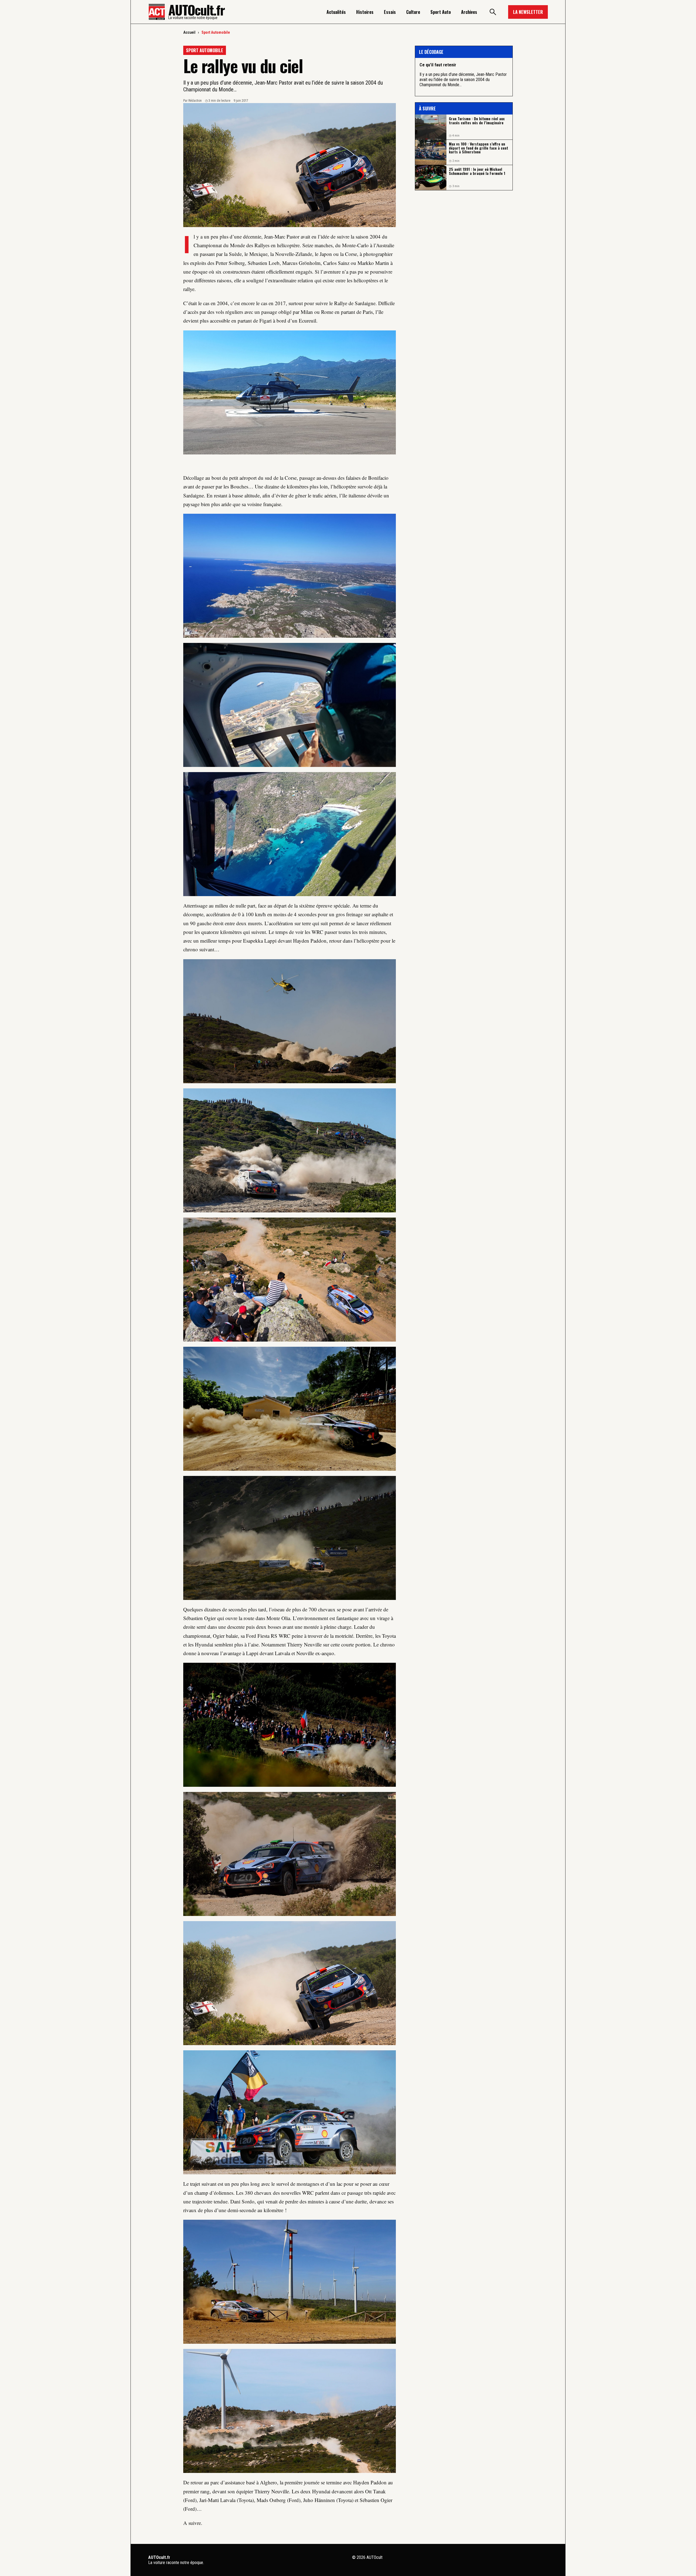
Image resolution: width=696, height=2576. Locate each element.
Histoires (365, 12)
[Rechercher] (493, 12)
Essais (390, 12)
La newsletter (528, 12)
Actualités (336, 12)
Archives (469, 12)
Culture (413, 12)
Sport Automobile (216, 32)
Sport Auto (441, 12)
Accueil (189, 32)
